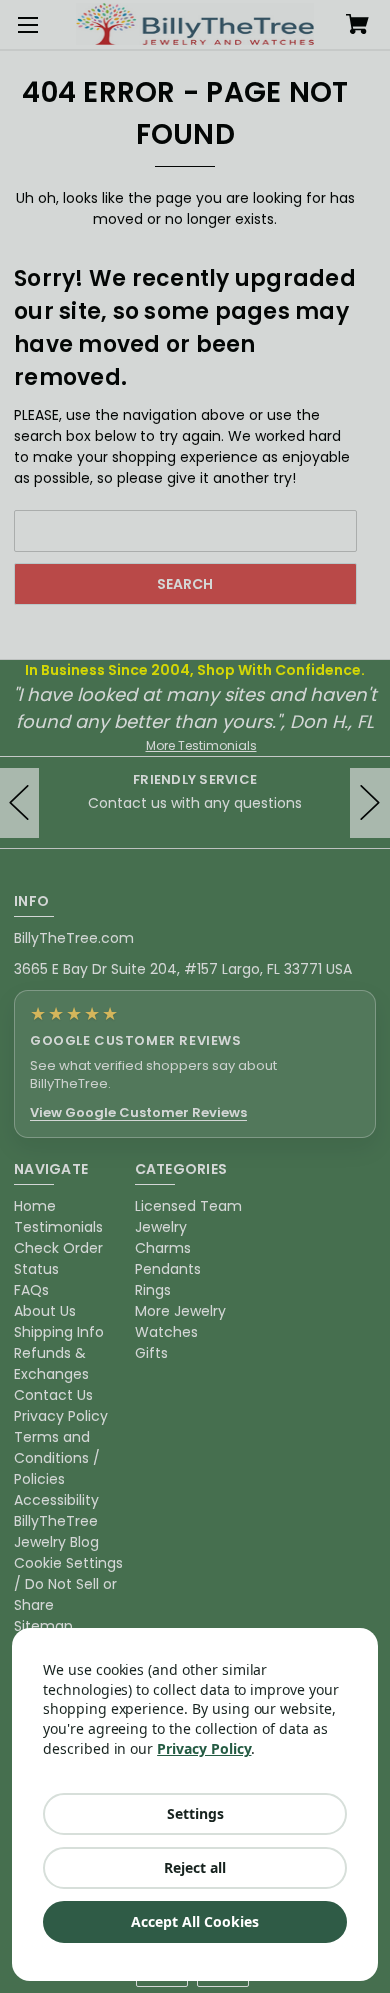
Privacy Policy (204, 1748)
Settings (195, 1813)
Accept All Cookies (195, 1921)
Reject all (195, 1867)
